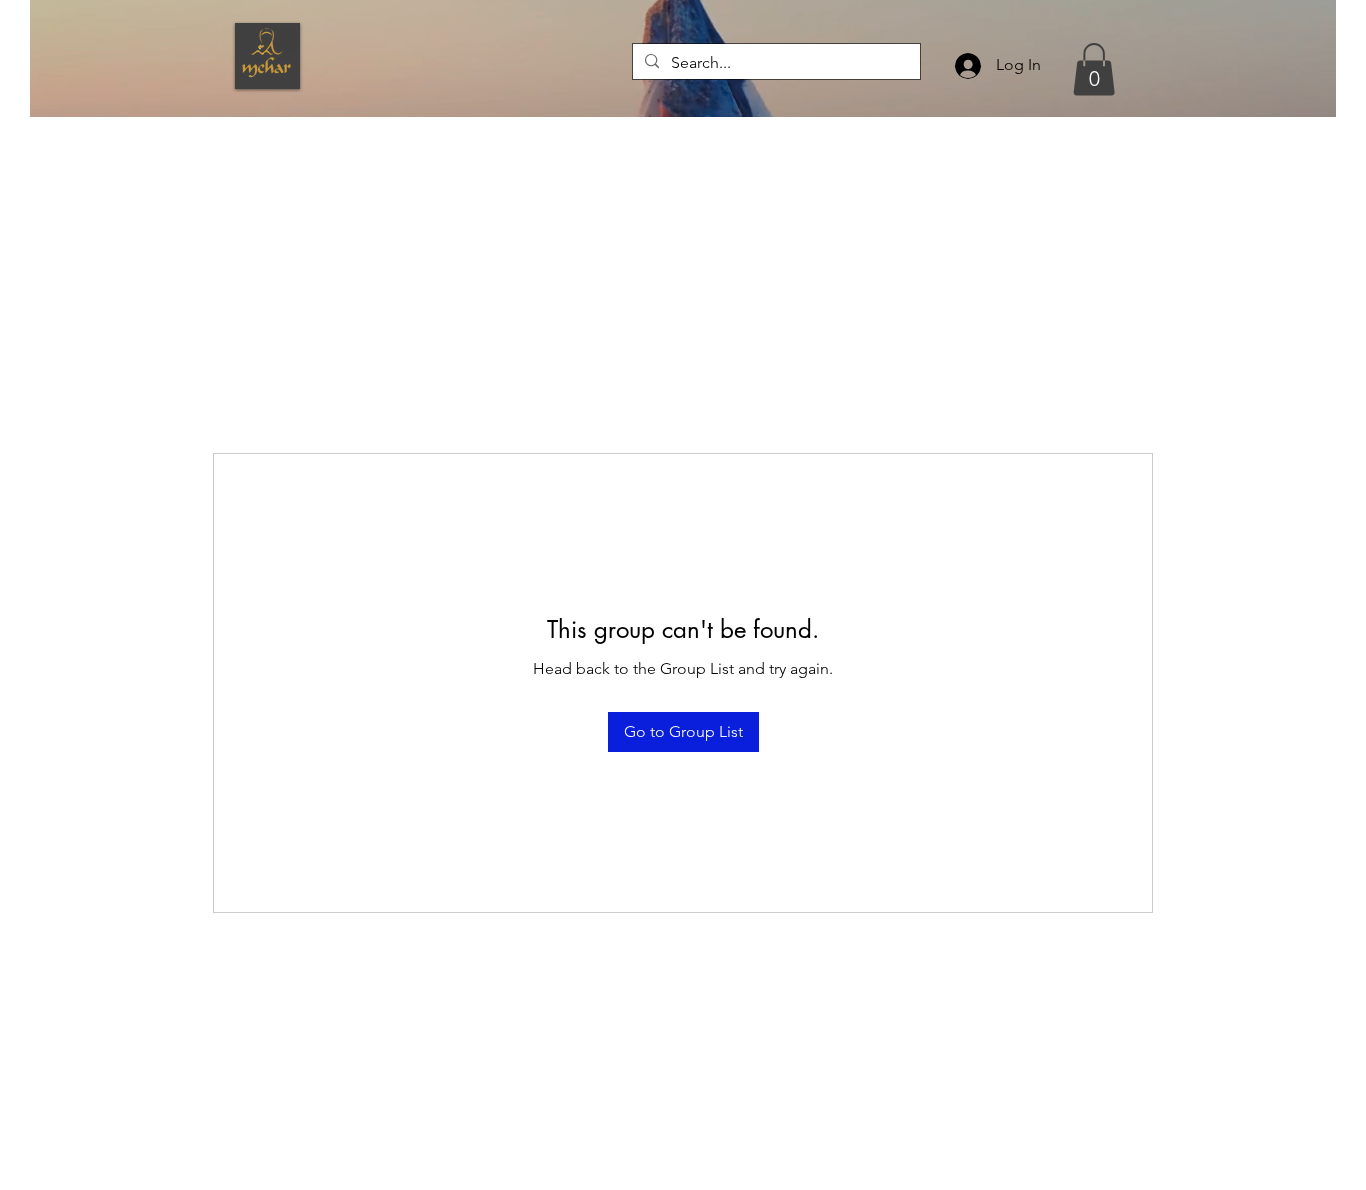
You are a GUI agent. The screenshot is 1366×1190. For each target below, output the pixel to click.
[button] (1094, 69)
